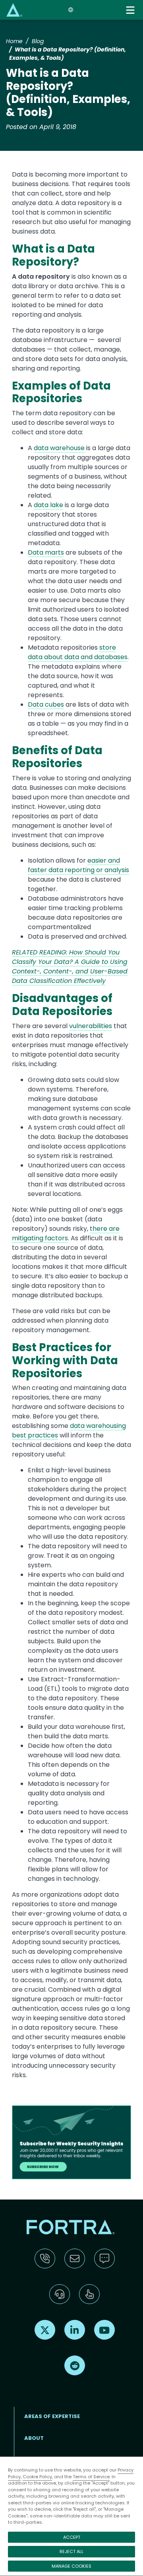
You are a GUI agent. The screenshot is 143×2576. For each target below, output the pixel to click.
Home (14, 41)
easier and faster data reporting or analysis (78, 865)
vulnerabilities (91, 1026)
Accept (72, 2537)
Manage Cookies (71, 2566)
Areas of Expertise (52, 2416)
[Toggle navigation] (131, 10)
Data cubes (46, 704)
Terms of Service (91, 2477)
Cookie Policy (37, 2477)
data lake (48, 505)
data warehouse (59, 448)
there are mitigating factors (66, 1233)
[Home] (14, 10)
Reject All (71, 2551)
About (34, 2438)
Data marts (46, 552)
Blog (38, 41)
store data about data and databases (78, 652)
